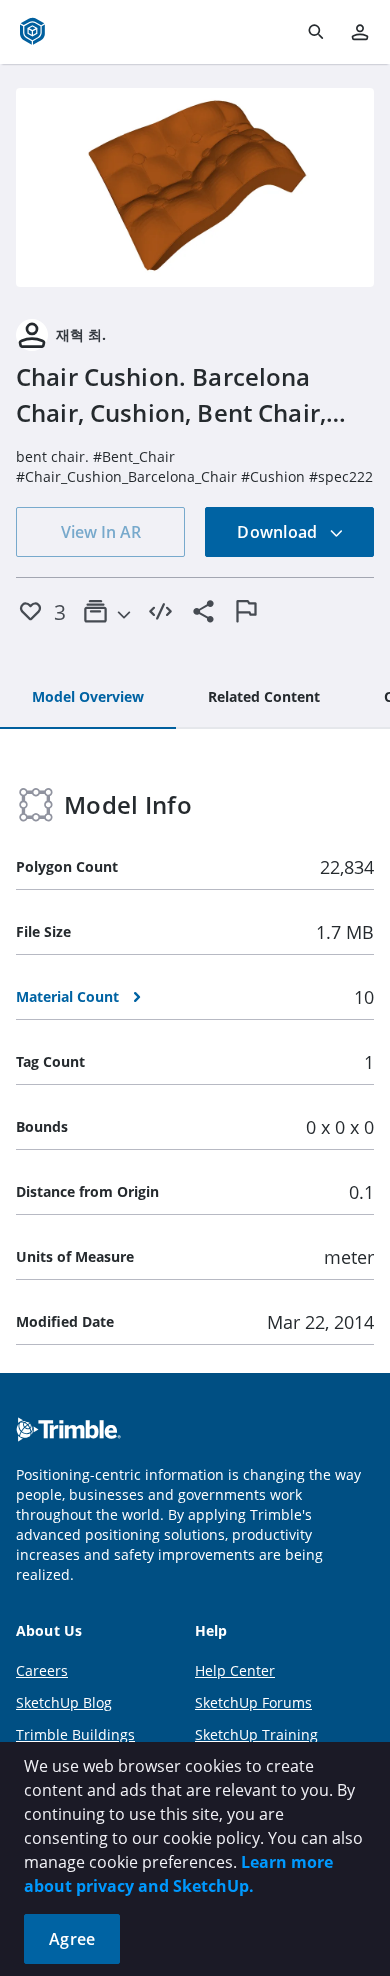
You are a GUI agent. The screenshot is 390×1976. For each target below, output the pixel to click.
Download (279, 532)
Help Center (235, 1670)
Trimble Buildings (75, 1734)
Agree (72, 1939)
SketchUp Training (256, 1734)
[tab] (88, 698)
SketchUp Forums (253, 1702)
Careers (42, 1670)
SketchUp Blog (64, 1702)
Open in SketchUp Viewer (195, 187)
